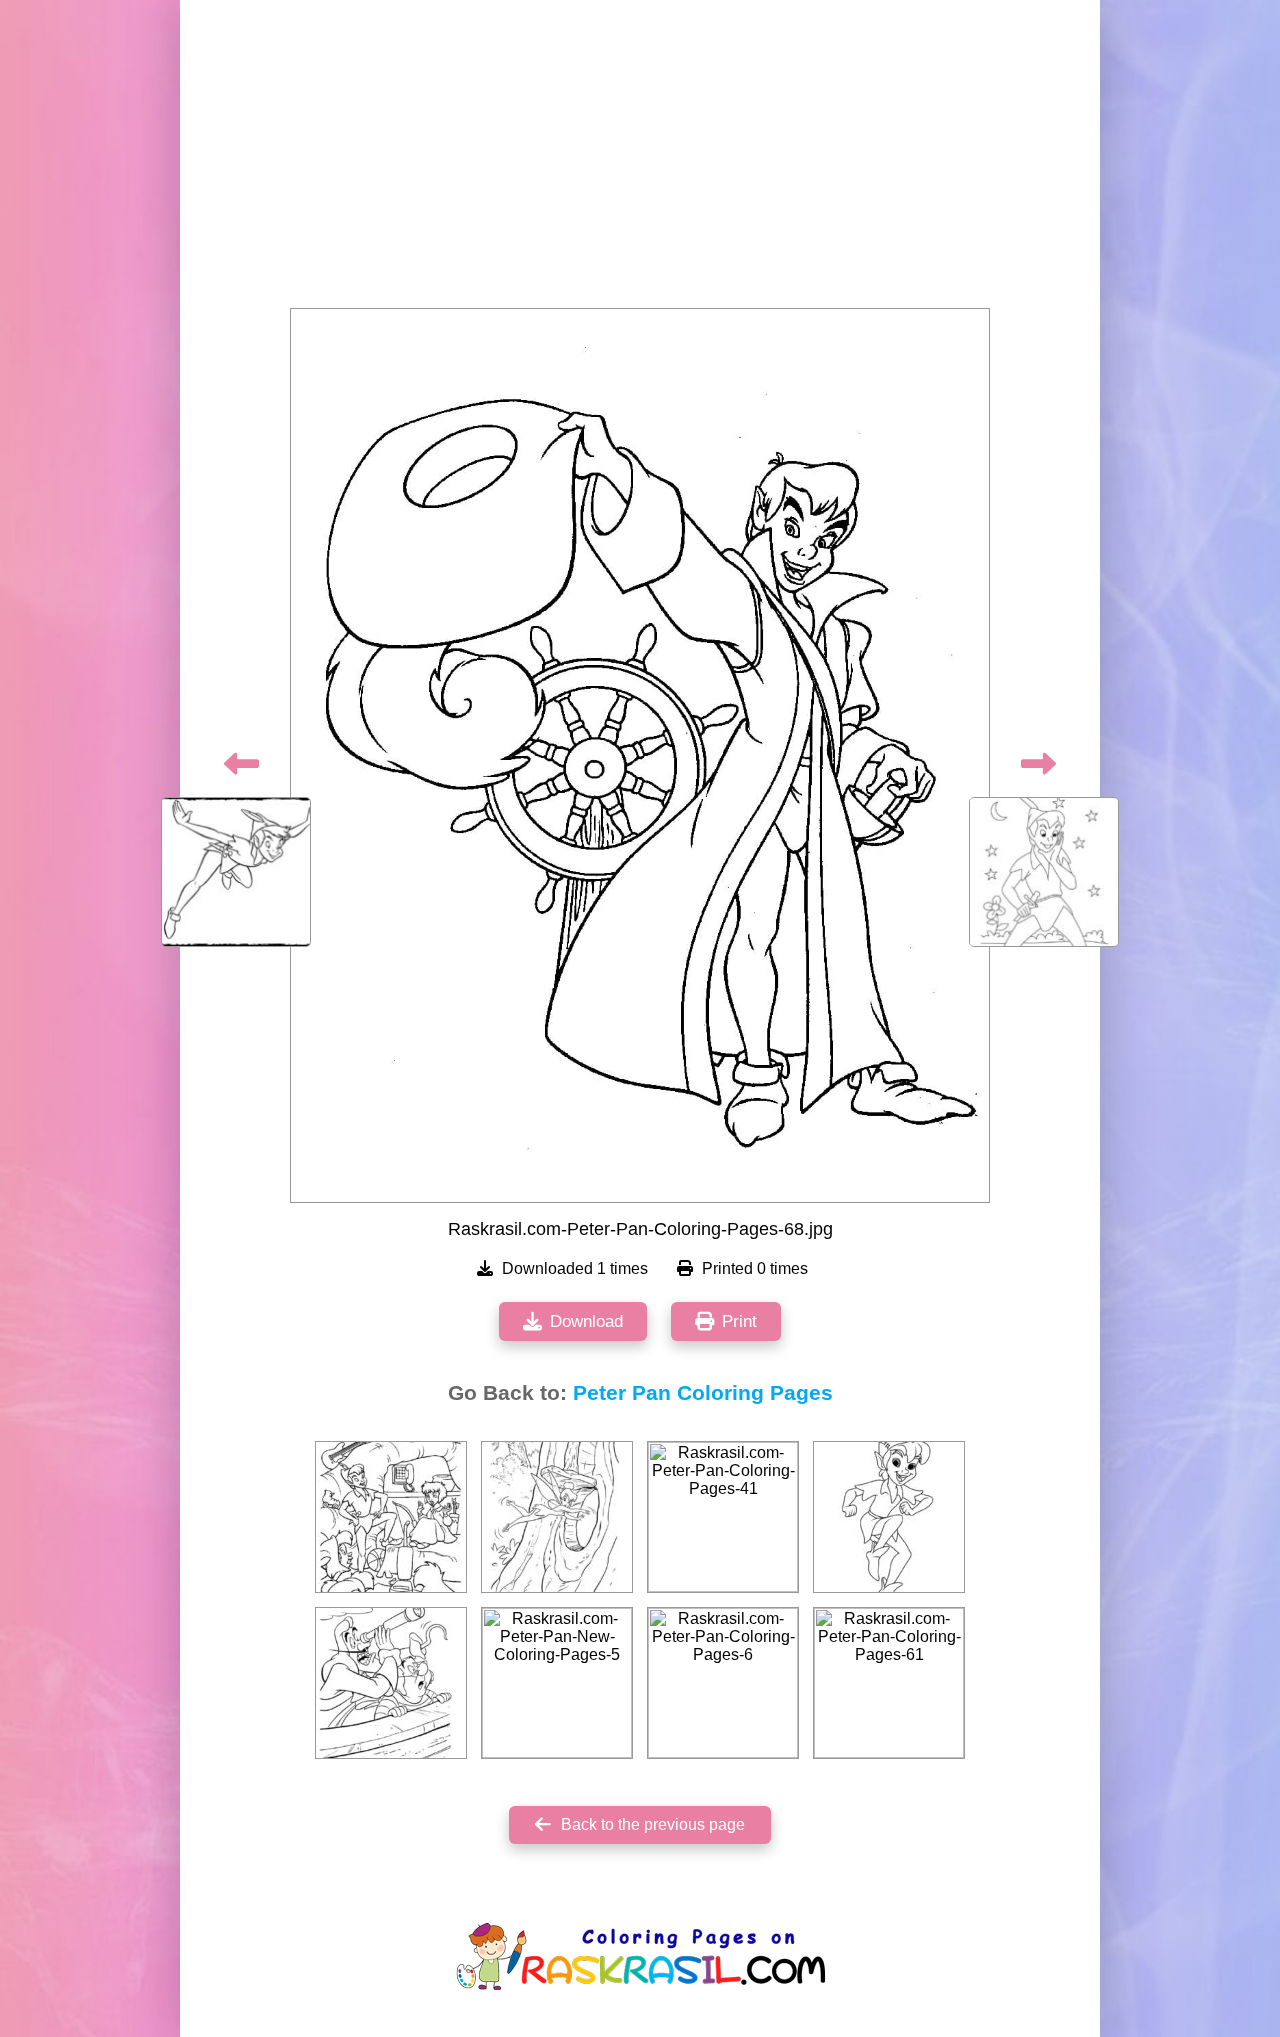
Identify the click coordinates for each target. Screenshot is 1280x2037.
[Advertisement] (640, 160)
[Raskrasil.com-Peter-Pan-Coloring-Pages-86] (391, 1683)
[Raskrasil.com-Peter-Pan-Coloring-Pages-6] (723, 1683)
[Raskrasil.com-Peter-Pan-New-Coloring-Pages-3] (889, 1517)
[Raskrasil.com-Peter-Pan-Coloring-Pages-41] (723, 1517)
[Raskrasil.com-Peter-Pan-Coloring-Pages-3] (391, 1517)
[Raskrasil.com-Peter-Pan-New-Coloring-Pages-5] (557, 1683)
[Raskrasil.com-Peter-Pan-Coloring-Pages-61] (889, 1683)
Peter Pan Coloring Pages (703, 1393)
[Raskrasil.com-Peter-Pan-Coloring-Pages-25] (557, 1517)
